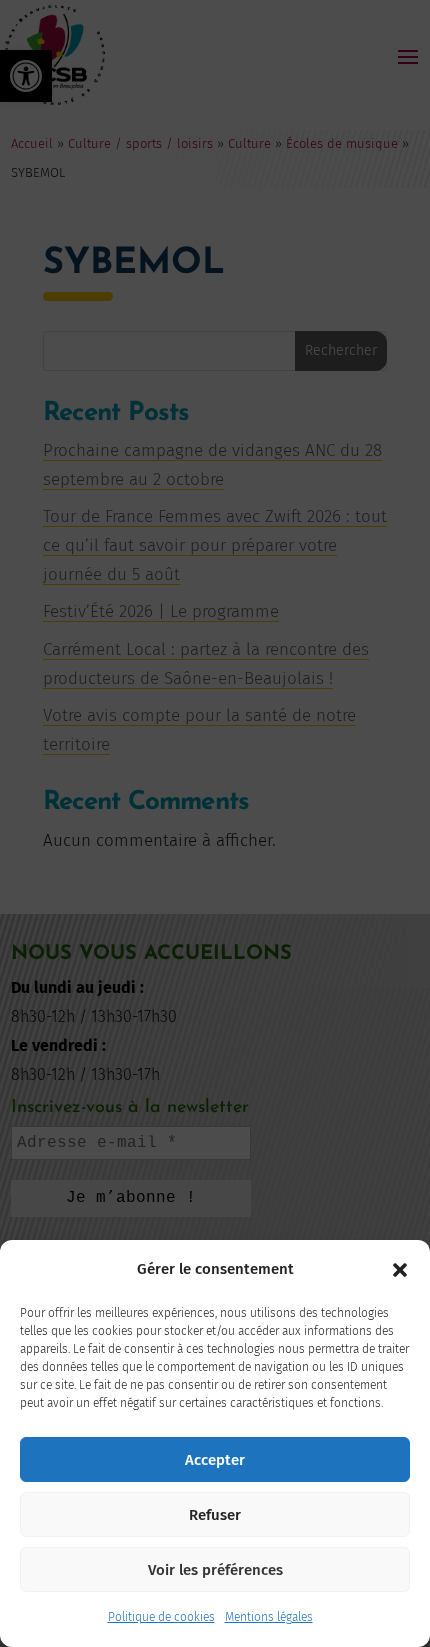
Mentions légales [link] (269, 1617)
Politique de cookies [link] (161, 1617)
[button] (400, 1270)
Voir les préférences (215, 1570)
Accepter (215, 1460)
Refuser (215, 1515)
